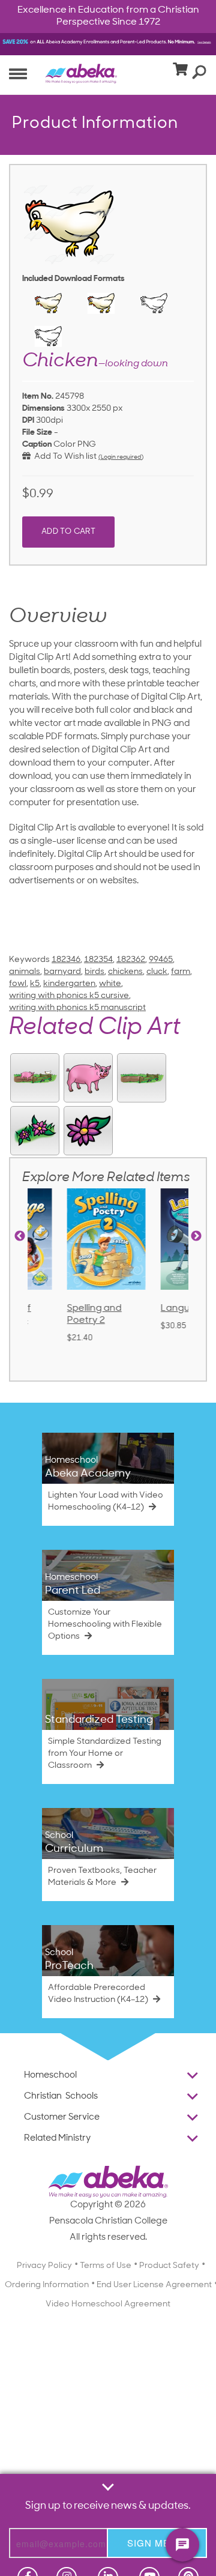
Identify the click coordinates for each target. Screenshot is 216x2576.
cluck (157, 972)
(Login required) (121, 457)
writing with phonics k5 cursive (69, 996)
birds (94, 972)
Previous (20, 1236)
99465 (161, 960)
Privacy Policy (44, 2266)
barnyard (62, 972)
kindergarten (69, 984)
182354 (98, 960)
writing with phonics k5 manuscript (77, 1008)
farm (181, 972)
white (110, 984)
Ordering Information (47, 2285)
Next (196, 1236)
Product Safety (169, 2266)
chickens (125, 972)
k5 (35, 984)
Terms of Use (106, 2266)
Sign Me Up (157, 2543)
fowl (18, 984)
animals (25, 972)
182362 (131, 960)
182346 (66, 960)
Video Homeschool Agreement (108, 2304)
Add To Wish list (64, 457)
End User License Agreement (154, 2285)
